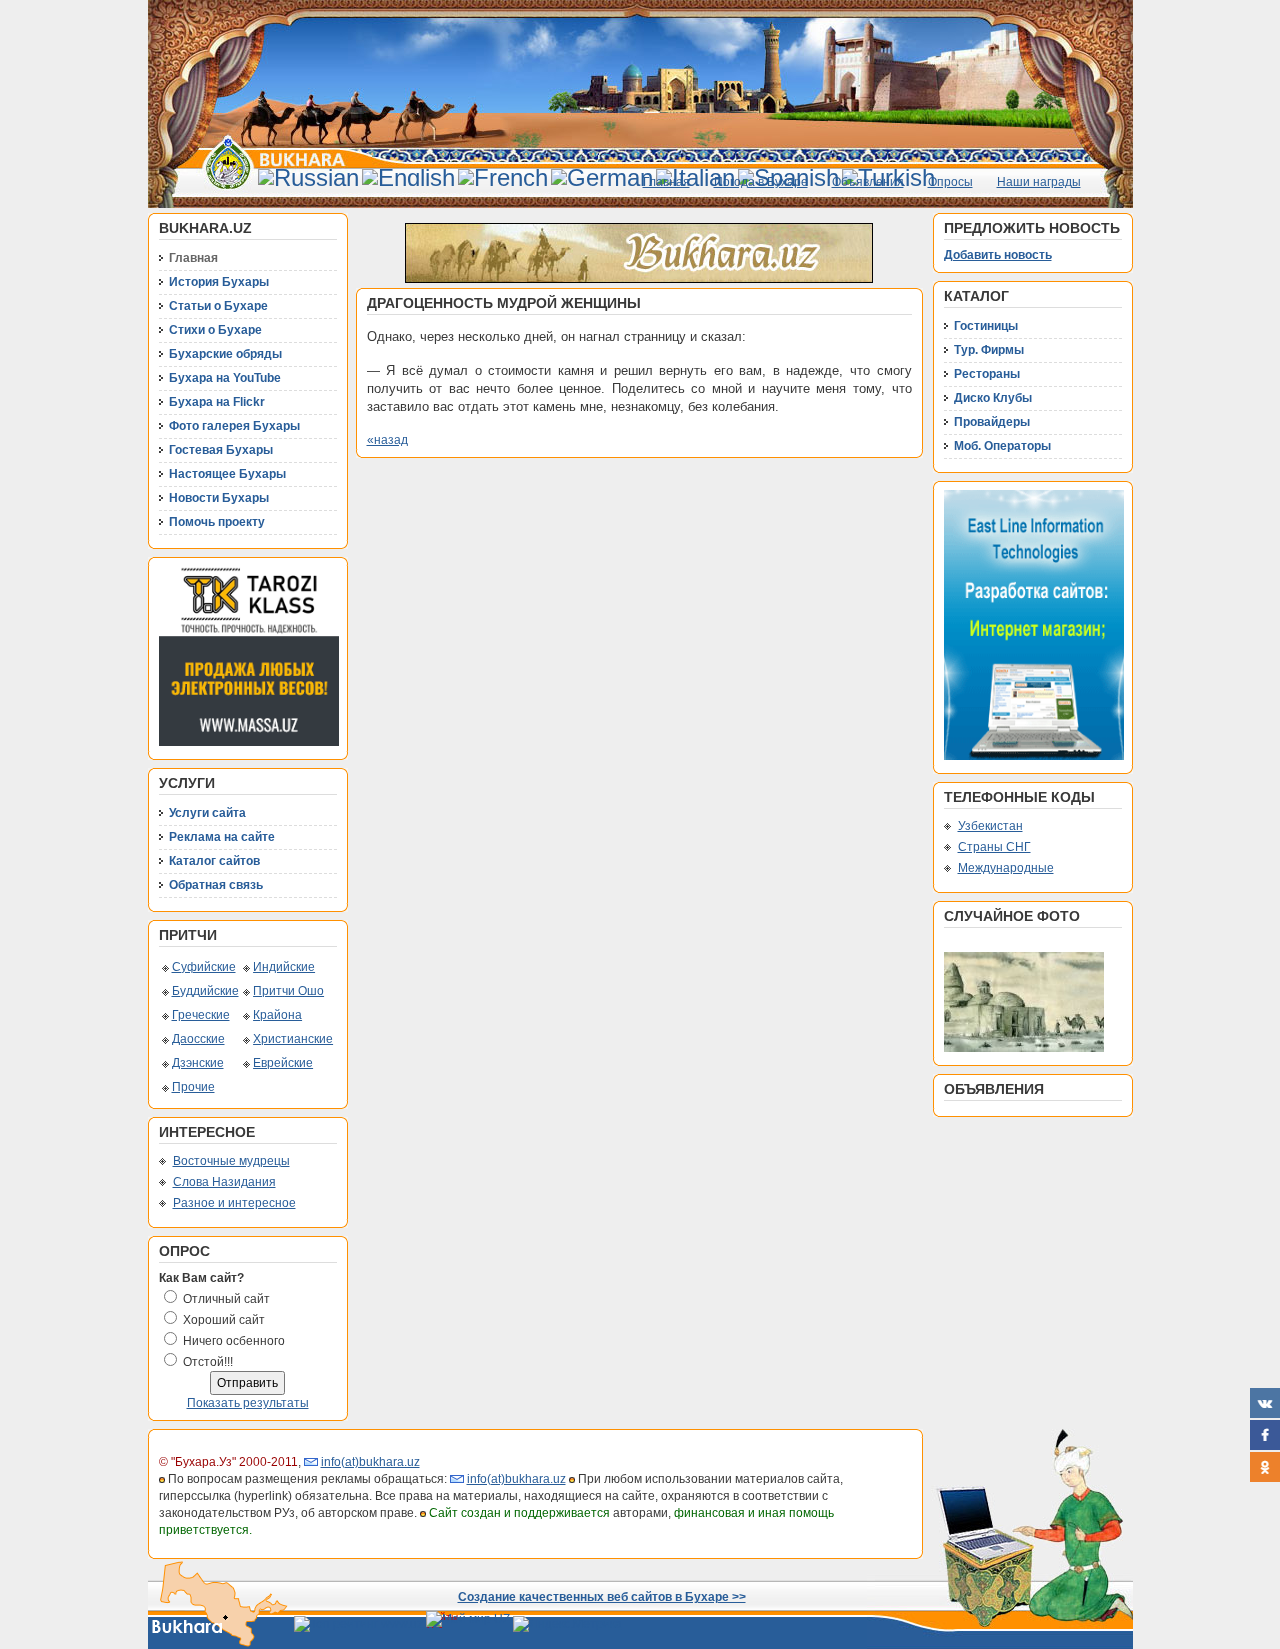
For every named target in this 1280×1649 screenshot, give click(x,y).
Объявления (868, 182)
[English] (408, 177)
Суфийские (204, 967)
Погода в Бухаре (761, 182)
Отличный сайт (226, 1299)
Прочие (193, 1087)
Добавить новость (998, 255)
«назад (387, 440)
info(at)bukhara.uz (370, 1462)
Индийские (284, 967)
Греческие (201, 1015)
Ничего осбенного (234, 1341)
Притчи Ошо (288, 991)
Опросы (950, 182)
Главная (666, 182)
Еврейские (283, 1063)
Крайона (277, 1015)
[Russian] (308, 177)
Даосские (198, 1039)
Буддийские (205, 991)
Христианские (293, 1039)
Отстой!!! (208, 1362)
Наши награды (1039, 182)
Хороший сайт (224, 1320)
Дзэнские (198, 1063)
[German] (602, 177)
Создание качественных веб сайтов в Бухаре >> (602, 1597)
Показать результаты (248, 1403)
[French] (503, 177)
